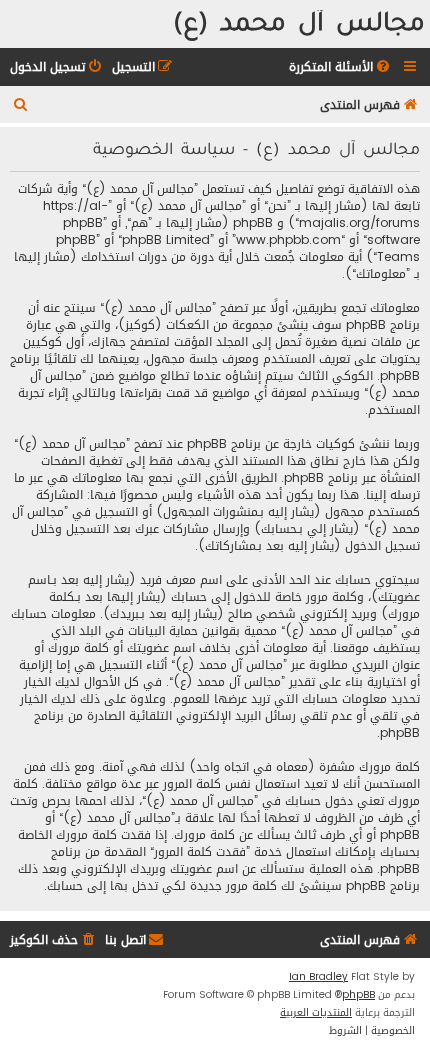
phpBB (358, 995)
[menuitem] (341, 67)
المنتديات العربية (316, 1013)
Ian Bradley (318, 977)
